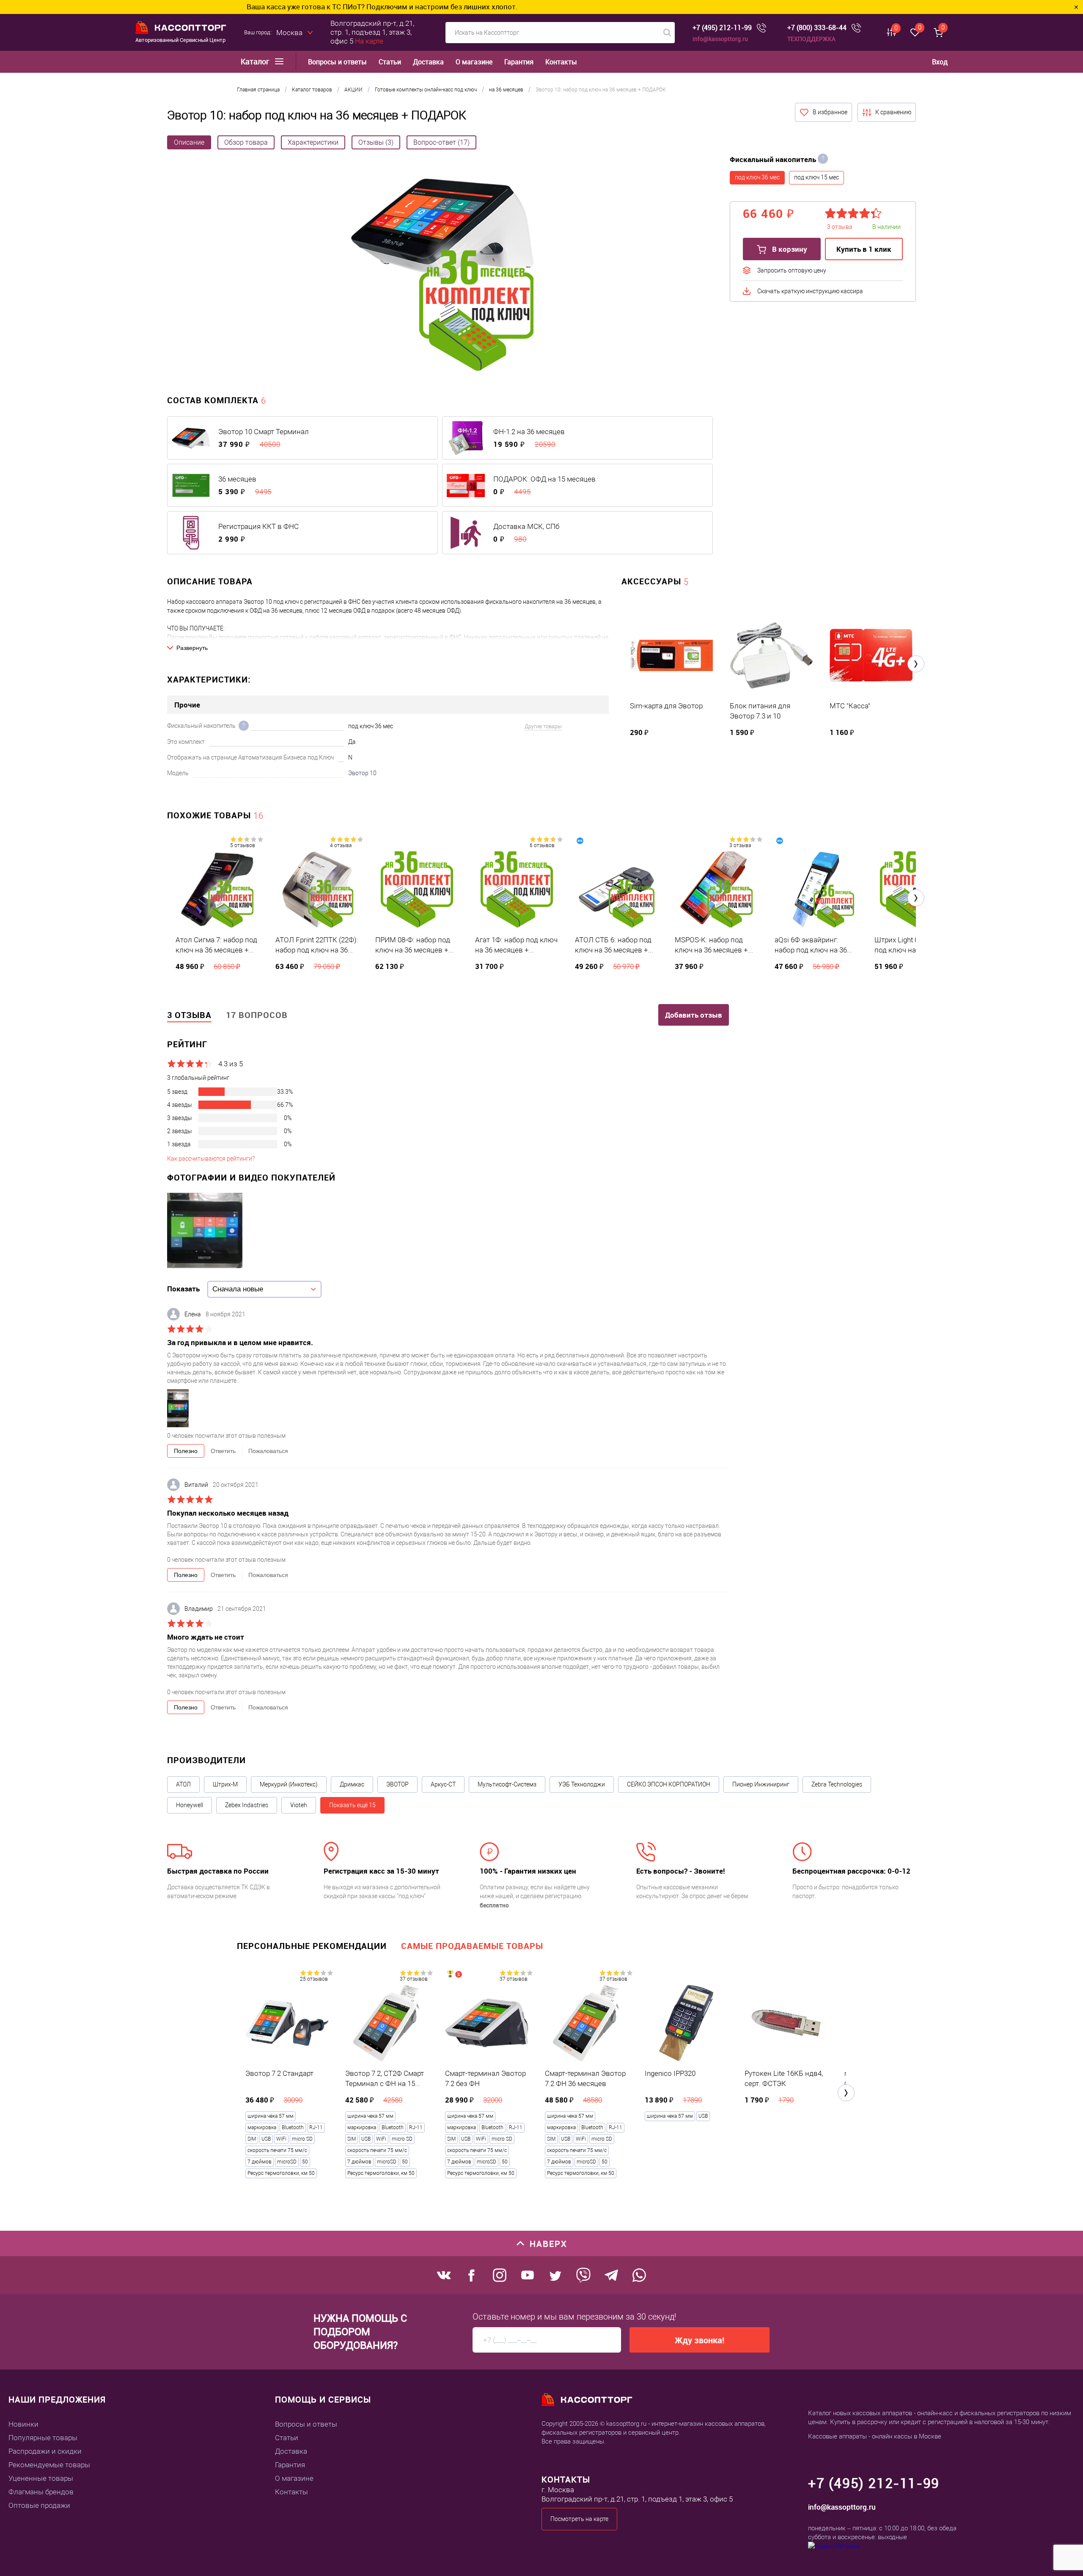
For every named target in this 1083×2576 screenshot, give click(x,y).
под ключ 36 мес (757, 177)
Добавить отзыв (694, 1015)
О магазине (474, 62)
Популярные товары (43, 2438)
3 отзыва (740, 845)
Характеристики (313, 142)
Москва (289, 33)
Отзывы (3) (376, 142)
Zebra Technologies (837, 1784)
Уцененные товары (41, 2478)
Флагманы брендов (41, 2492)
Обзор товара (246, 142)
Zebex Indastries (247, 1805)
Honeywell (190, 1805)
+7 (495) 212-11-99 (722, 28)
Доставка (428, 62)
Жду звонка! (700, 2340)
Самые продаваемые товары (472, 1946)
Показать (183, 1289)
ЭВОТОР (397, 1784)
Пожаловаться (268, 1451)
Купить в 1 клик (864, 249)
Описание (189, 142)
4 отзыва (341, 845)
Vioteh (299, 1805)
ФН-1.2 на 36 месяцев (529, 432)
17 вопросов (257, 1015)
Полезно (186, 1451)
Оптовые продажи (39, 2505)
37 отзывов (414, 1979)
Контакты (561, 62)
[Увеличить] (442, 276)
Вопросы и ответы (337, 62)
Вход (940, 62)
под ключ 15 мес (816, 177)
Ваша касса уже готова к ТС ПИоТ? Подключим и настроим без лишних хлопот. (139, 7)
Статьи (390, 62)
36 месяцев (237, 479)
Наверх (548, 2244)
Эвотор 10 (362, 773)
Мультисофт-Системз (507, 1784)
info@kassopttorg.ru (720, 39)
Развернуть (192, 648)
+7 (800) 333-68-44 (817, 28)
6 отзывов (542, 845)
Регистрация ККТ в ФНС (258, 526)
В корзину (789, 249)
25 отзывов (314, 1979)
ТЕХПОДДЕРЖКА (811, 39)
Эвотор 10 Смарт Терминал (264, 432)
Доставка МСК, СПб (526, 526)
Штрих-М (225, 1784)
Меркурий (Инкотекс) (289, 1784)
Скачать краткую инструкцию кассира (810, 291)
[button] (916, 664)
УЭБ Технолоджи (582, 1784)
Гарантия (519, 62)
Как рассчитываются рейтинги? (211, 1159)
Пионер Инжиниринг (761, 1784)
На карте (369, 41)
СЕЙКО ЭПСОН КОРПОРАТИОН (669, 1784)
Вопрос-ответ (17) (441, 142)
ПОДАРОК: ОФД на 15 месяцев (544, 479)
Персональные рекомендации (312, 1946)
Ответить (223, 1451)
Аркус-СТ (443, 1784)
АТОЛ (183, 1784)
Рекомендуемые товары (49, 2465)
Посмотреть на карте (579, 2519)
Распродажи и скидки (45, 2451)
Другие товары (543, 726)
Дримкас (352, 1784)
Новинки (23, 2424)
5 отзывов (243, 845)
